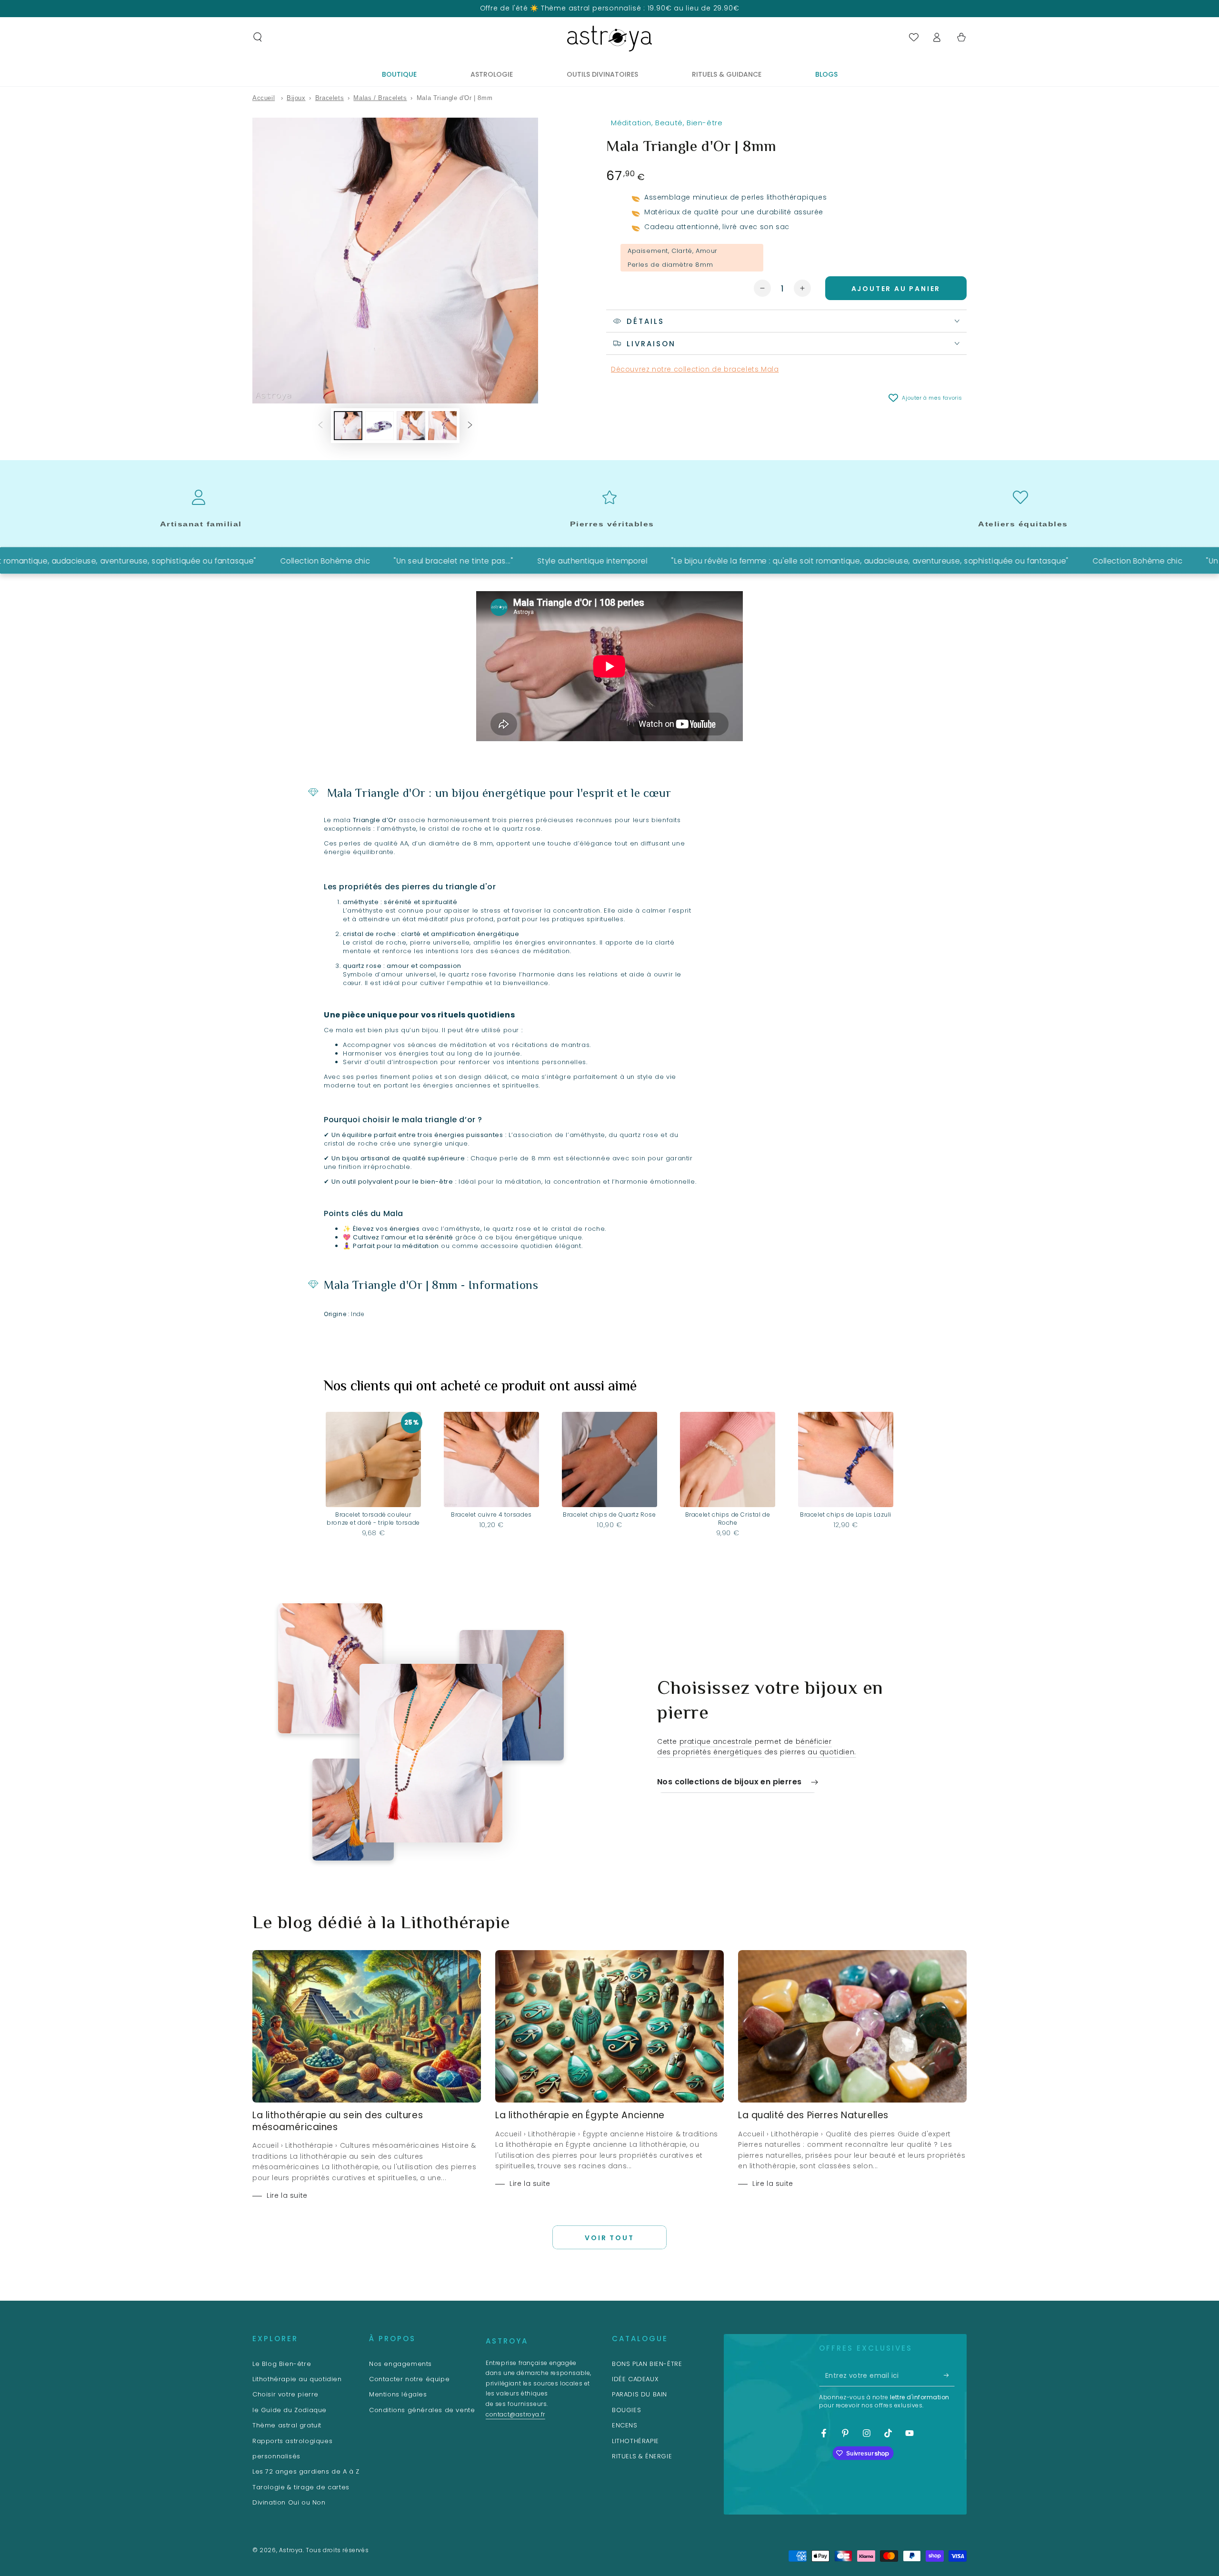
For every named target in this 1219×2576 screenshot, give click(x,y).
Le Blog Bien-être (282, 2364)
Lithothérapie (635, 2441)
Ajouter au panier (896, 289)
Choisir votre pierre (285, 2394)
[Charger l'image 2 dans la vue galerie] (380, 426)
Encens (625, 2425)
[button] (258, 37)
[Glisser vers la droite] (470, 425)
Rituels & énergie (642, 2456)
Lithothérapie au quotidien (297, 2379)
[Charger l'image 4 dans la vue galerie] (442, 426)
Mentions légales (398, 2394)
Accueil (264, 98)
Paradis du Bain (639, 2394)
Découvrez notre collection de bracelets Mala (695, 369)
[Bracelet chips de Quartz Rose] (609, 1459)
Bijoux (296, 98)
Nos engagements (400, 2364)
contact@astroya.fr (515, 2414)
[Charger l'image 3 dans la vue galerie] (411, 426)
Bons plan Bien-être (647, 2364)
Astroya (291, 2550)
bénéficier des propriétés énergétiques (744, 1747)
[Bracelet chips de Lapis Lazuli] (846, 1459)
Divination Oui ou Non (289, 2502)
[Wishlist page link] (914, 37)
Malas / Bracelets (380, 98)
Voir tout (609, 2238)
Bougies (626, 2410)
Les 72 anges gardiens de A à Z (306, 2471)
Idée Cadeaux (635, 2379)
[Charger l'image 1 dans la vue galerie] (348, 426)
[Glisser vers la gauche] (320, 425)
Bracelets (330, 98)
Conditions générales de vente (422, 2410)
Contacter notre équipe (409, 2379)
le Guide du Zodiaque (290, 2410)
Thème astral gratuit (287, 2425)
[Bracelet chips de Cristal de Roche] (728, 1459)
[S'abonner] (949, 2375)
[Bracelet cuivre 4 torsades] (491, 1459)
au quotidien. (832, 1752)
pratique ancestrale (717, 1741)
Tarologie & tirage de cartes (301, 2487)
